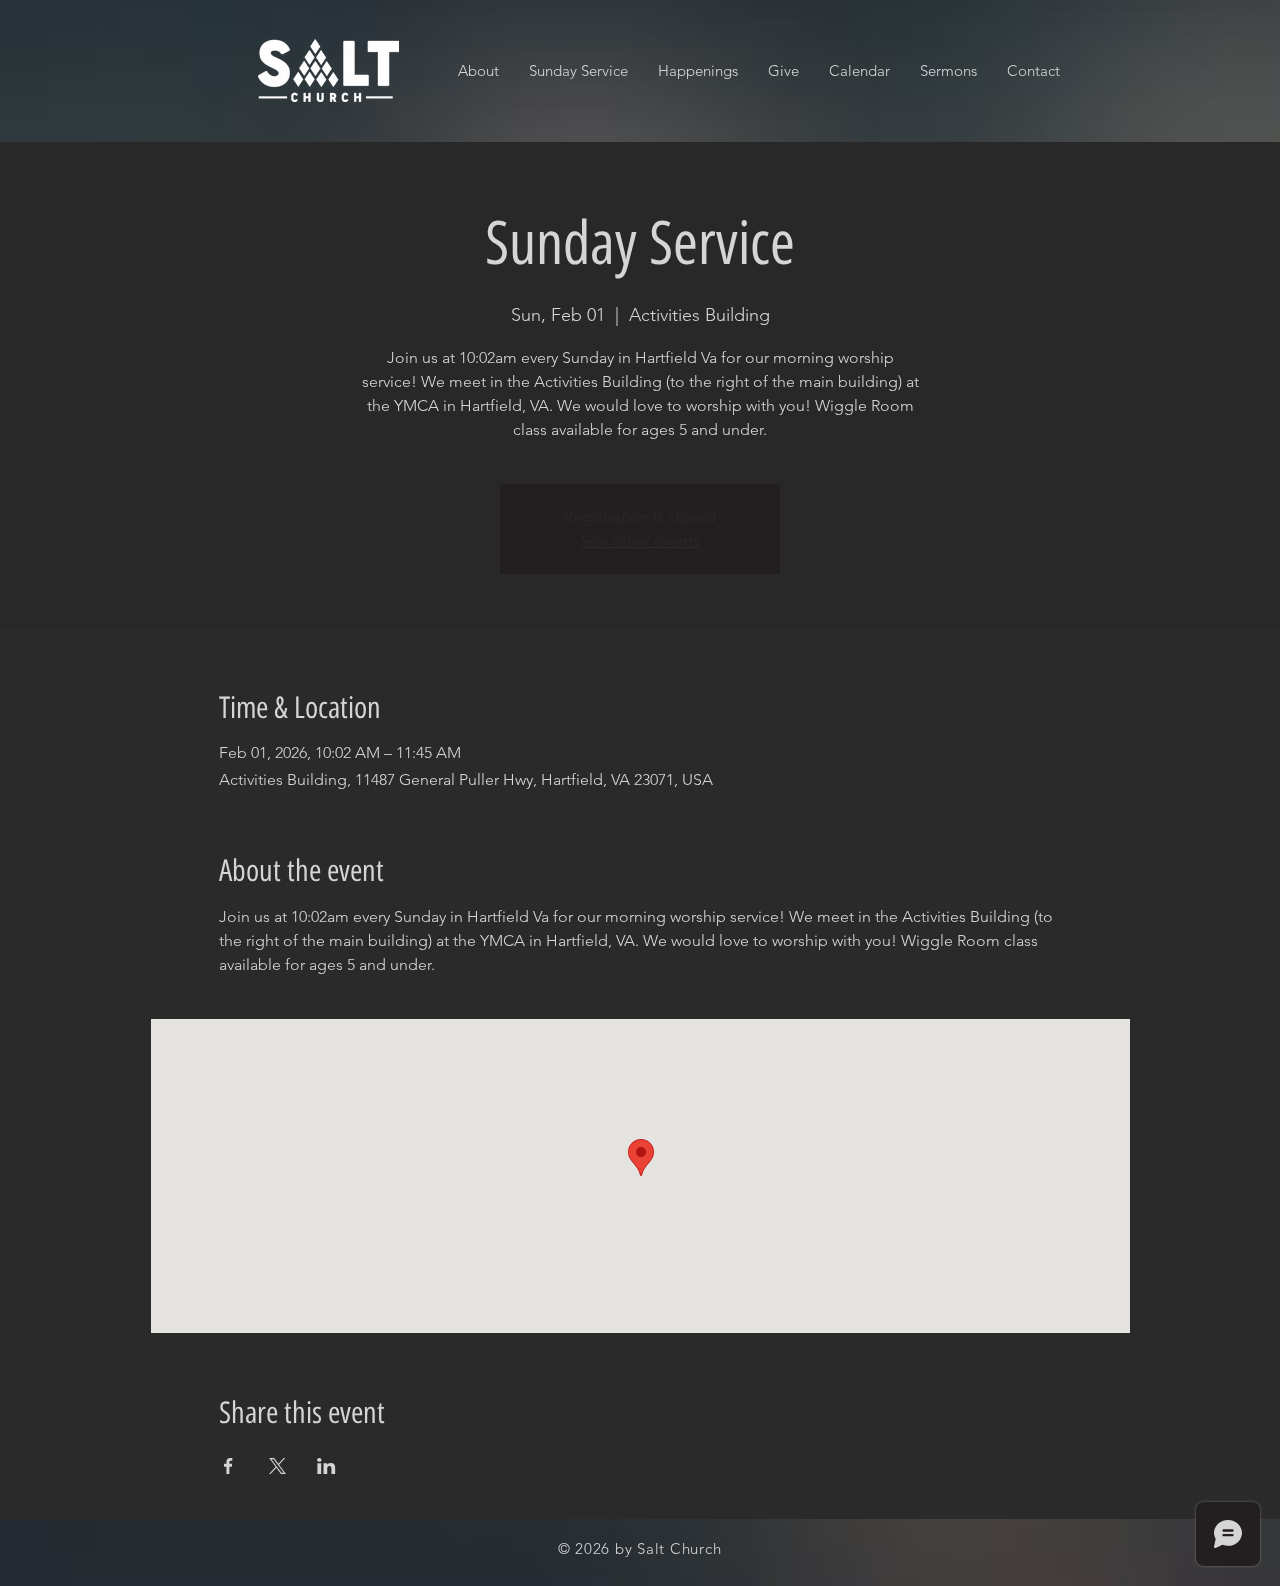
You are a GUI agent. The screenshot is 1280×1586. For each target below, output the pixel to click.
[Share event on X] (277, 1466)
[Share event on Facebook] (228, 1466)
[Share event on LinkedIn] (326, 1466)
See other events (640, 540)
